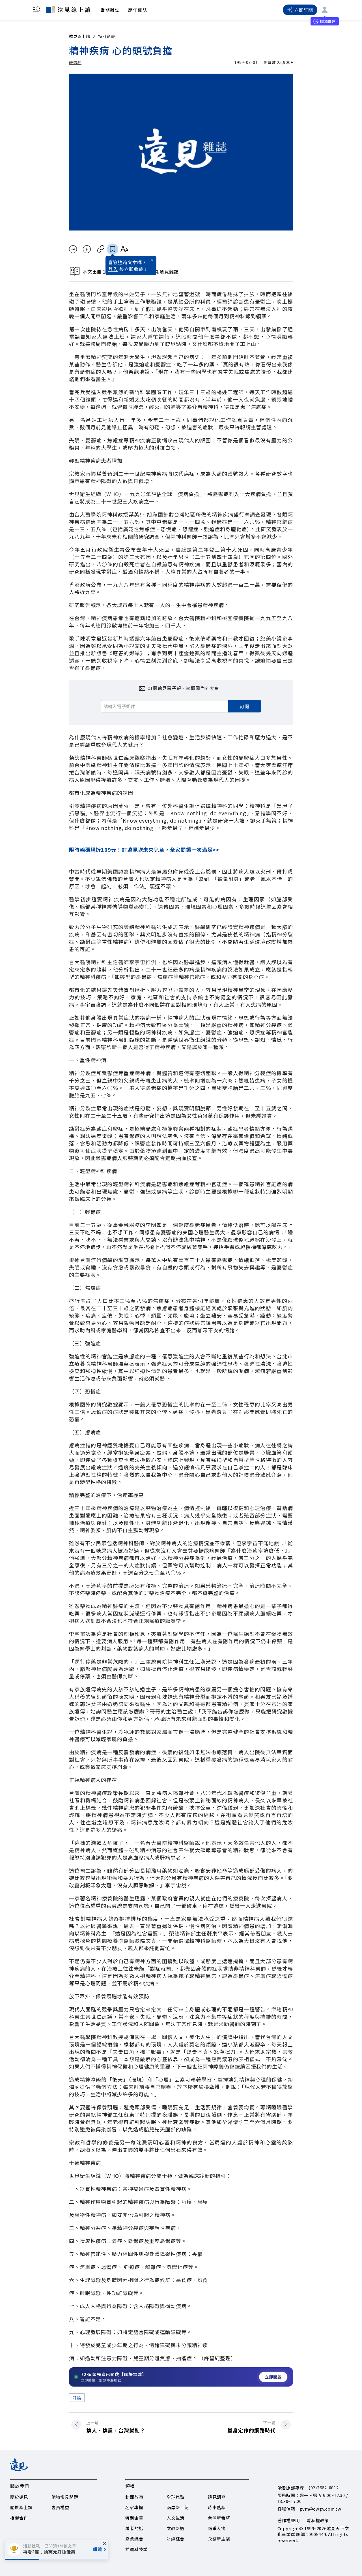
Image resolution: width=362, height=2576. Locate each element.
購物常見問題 (65, 2497)
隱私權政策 (318, 2520)
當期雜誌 (110, 10)
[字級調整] (124, 249)
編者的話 (134, 2528)
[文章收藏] (113, 249)
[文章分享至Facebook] (87, 249)
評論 (77, 2398)
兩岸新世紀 (178, 2507)
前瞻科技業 (136, 2549)
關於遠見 (19, 2497)
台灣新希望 (219, 2518)
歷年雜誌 (138, 10)
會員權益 (60, 2507)
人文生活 (175, 2518)
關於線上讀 (21, 2507)
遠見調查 (217, 2497)
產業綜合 (134, 2539)
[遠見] (19, 2469)
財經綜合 (175, 2539)
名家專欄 (134, 2507)
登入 (113, 269)
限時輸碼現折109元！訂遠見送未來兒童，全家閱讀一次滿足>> (144, 850)
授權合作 (19, 2518)
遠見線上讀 (80, 36)
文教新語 (175, 2528)
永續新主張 (219, 2539)
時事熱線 (217, 2507)
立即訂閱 (304, 10)
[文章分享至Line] (73, 249)
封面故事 (134, 2497)
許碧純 (75, 62)
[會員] (325, 10)
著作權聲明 (289, 2520)
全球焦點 (175, 2497)
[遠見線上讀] (68, 9)
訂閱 (245, 706)
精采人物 (217, 2528)
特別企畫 (107, 36)
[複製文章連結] (101, 249)
